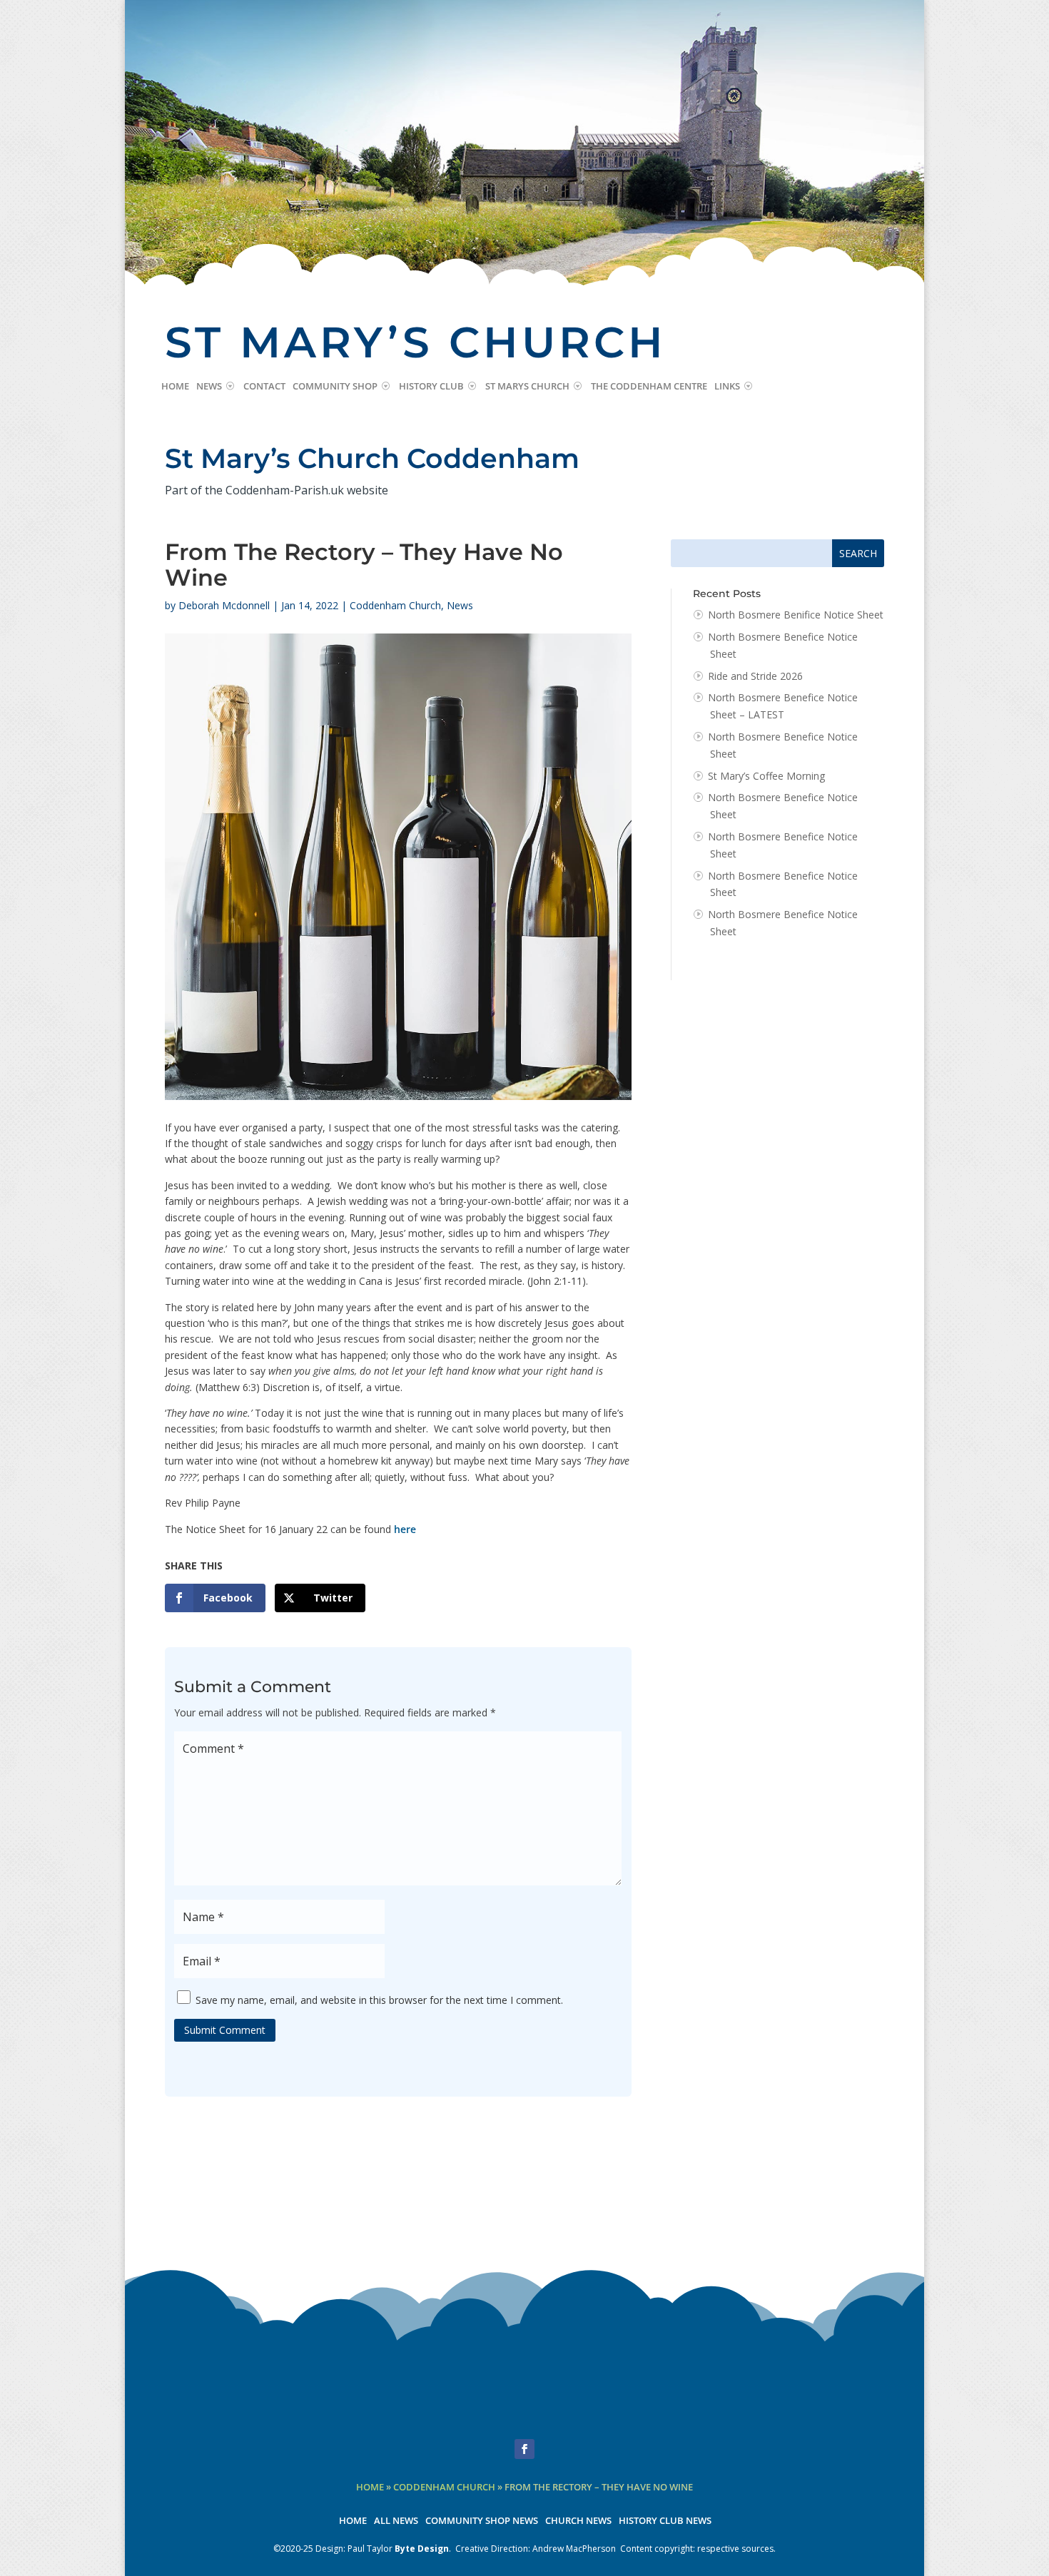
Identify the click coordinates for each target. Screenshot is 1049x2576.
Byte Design (422, 2549)
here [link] (405, 1529)
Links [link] (727, 387)
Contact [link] (264, 387)
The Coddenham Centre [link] (649, 387)
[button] (524, 2449)
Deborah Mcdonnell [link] (224, 605)
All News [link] (396, 2521)
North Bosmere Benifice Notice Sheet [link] (796, 615)
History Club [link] (431, 387)
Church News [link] (578, 2521)
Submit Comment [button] (225, 2030)
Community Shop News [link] (482, 2521)
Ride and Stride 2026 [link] (755, 676)
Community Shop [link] (335, 387)
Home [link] (175, 387)
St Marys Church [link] (527, 387)
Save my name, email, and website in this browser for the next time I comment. (379, 2000)
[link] (215, 1598)
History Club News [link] (665, 2521)
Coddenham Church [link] (395, 605)
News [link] (209, 387)
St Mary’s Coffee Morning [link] (766, 776)
